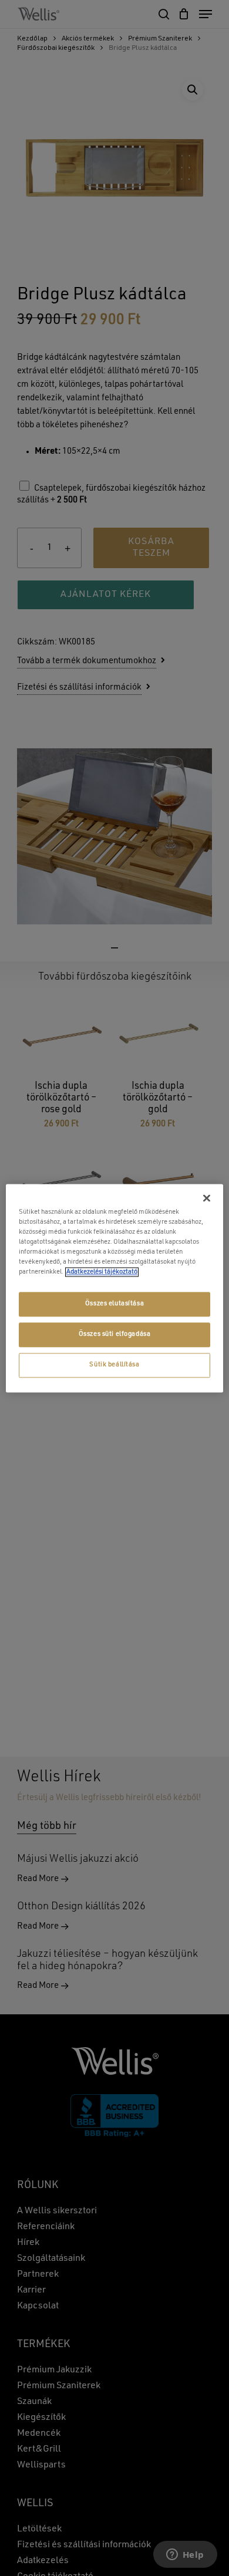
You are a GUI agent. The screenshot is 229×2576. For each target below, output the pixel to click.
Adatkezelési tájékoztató (102, 1272)
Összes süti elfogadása (115, 1334)
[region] (115, 1288)
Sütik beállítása (114, 1365)
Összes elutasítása (114, 1304)
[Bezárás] (207, 1198)
